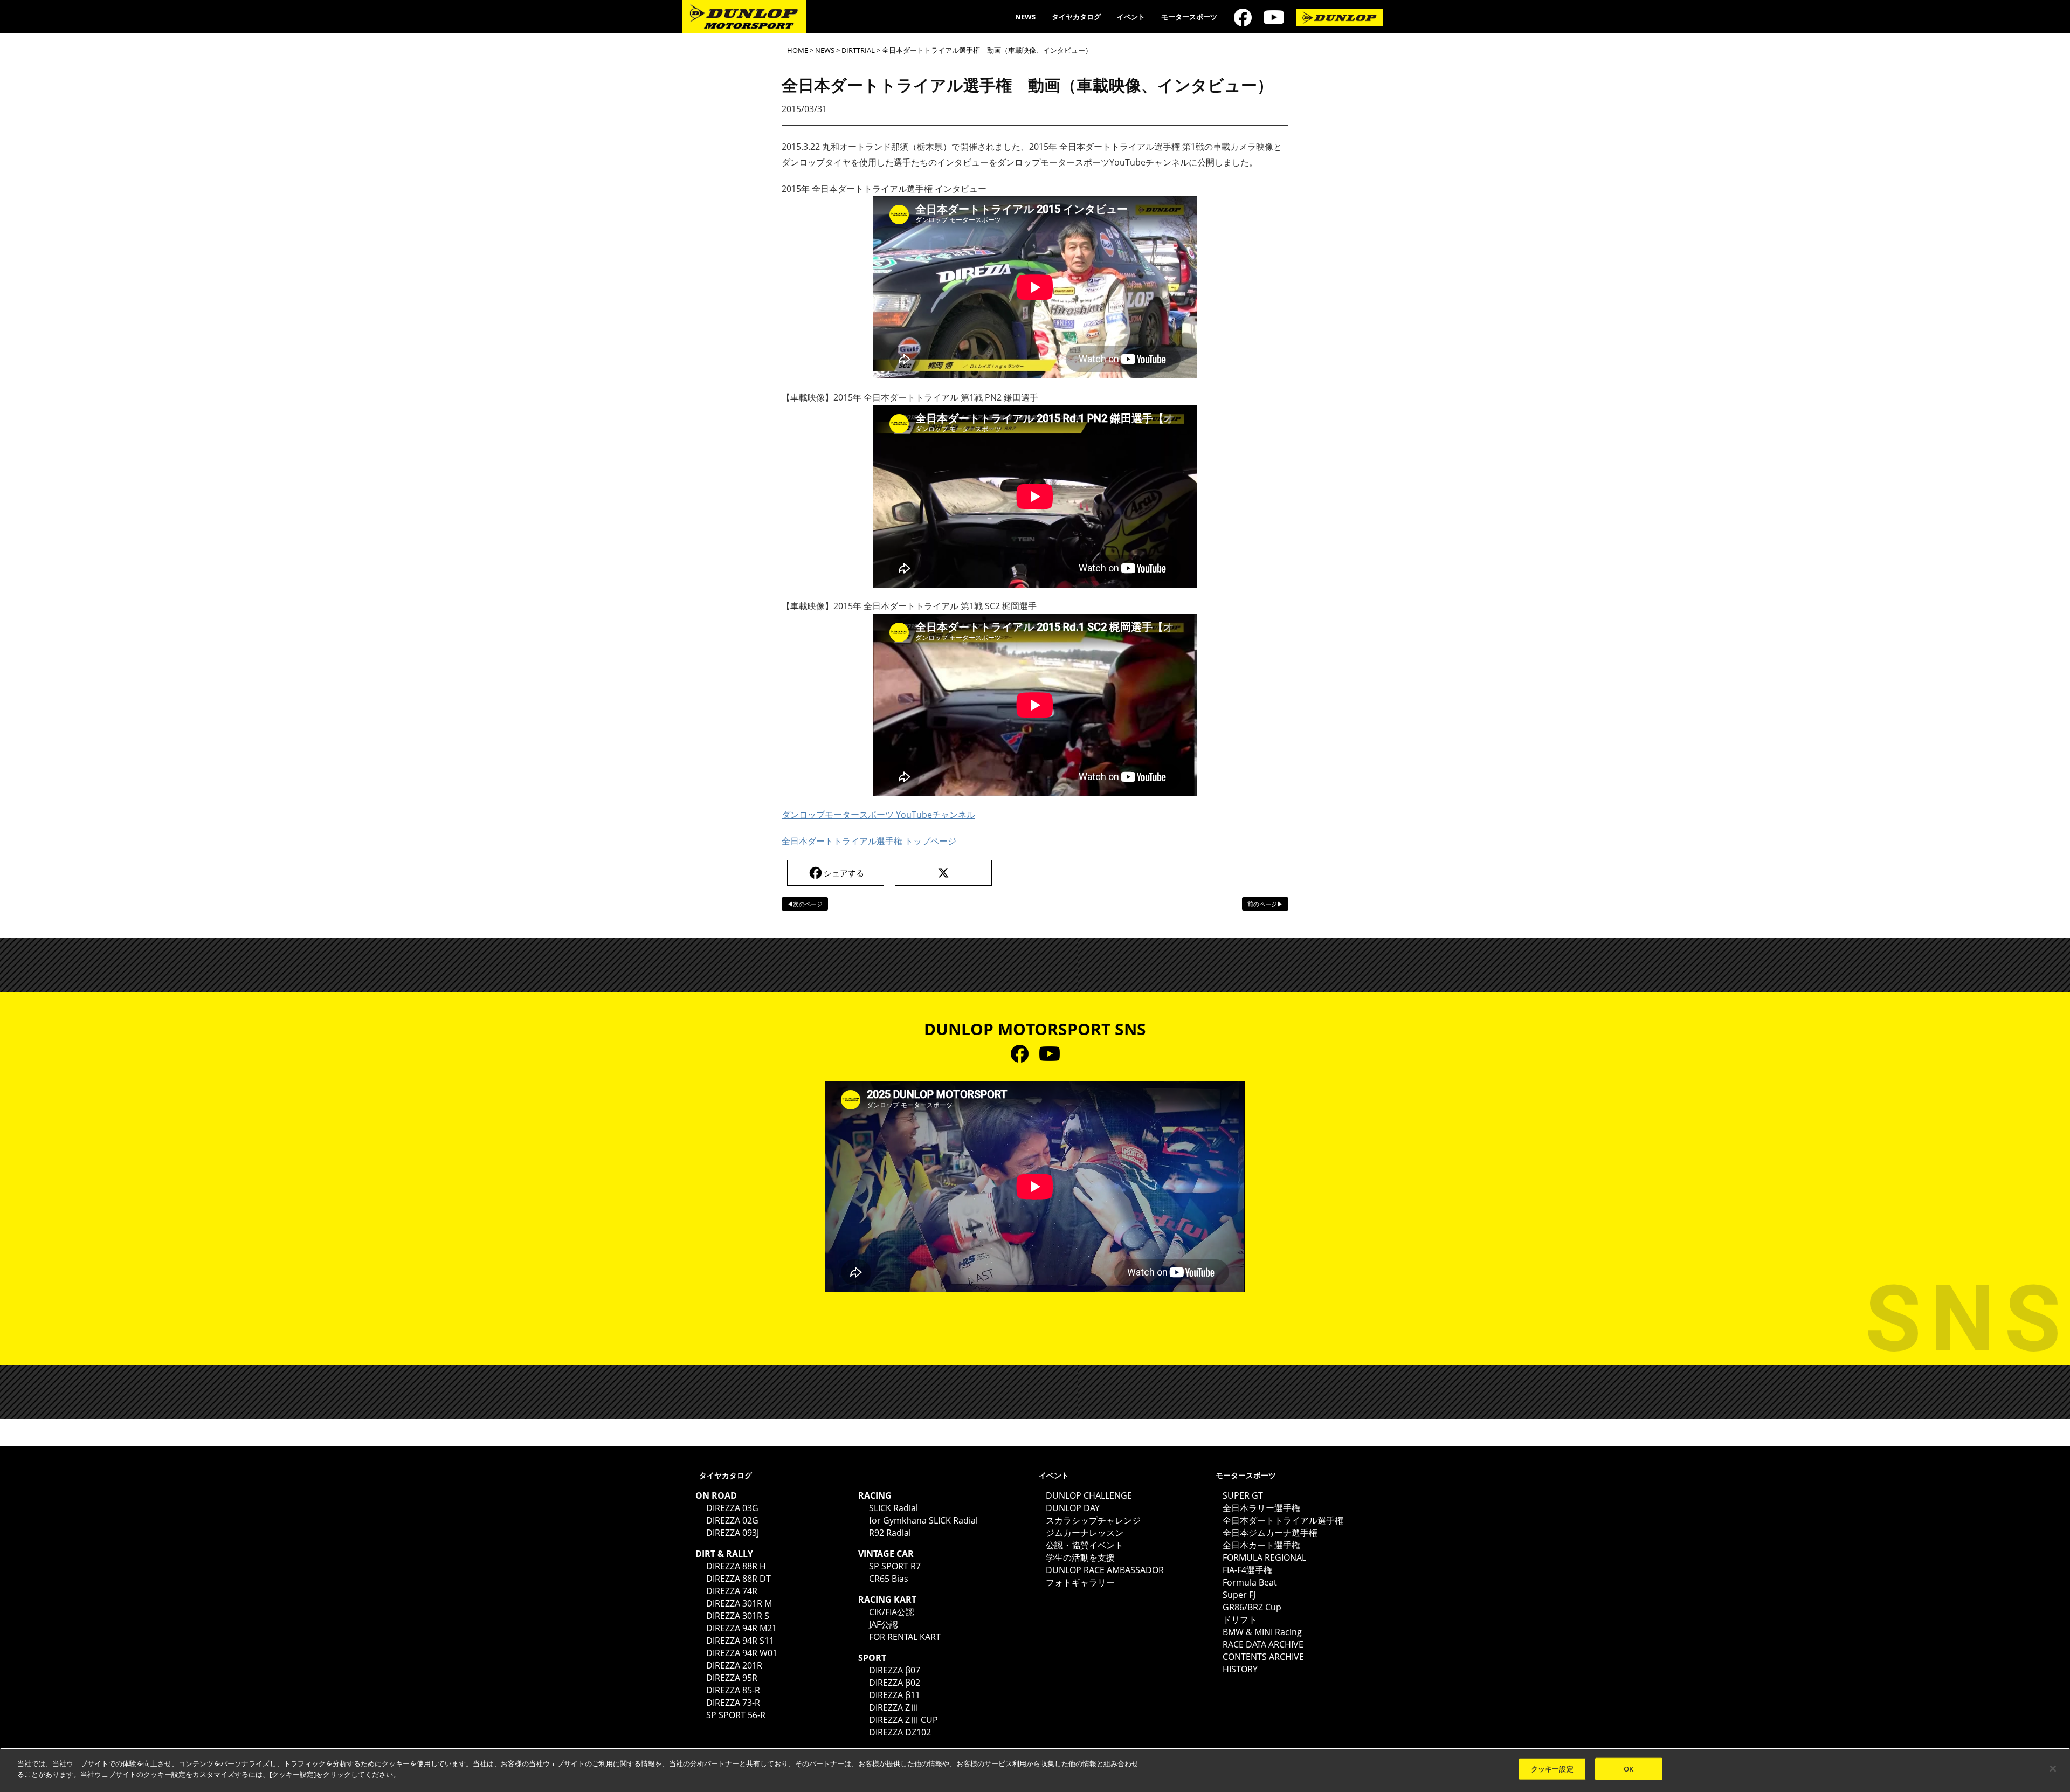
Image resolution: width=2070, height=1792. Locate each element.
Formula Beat (1250, 1582)
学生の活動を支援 (1080, 1557)
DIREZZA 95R (732, 1678)
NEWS (1025, 17)
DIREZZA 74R (732, 1591)
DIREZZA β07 (895, 1670)
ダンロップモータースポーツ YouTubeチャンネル (878, 815)
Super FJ (1239, 1595)
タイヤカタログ (1076, 17)
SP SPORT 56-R (736, 1715)
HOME (798, 50)
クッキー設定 (1552, 1769)
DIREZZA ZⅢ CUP (903, 1720)
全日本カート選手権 (1261, 1545)
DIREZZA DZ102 (900, 1732)
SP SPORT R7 (895, 1566)
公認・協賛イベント (1085, 1545)
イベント (1131, 17)
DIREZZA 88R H (736, 1566)
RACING (875, 1495)
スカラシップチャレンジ (1093, 1520)
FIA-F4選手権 (1247, 1570)
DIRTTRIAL (858, 50)
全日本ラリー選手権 (1261, 1508)
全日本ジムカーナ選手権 (1270, 1533)
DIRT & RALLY (724, 1554)
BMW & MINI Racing (1262, 1632)
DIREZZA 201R (734, 1665)
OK (1629, 1769)
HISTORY (1240, 1669)
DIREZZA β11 (895, 1695)
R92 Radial (890, 1533)
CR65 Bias (889, 1579)
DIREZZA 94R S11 (740, 1641)
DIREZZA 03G (732, 1508)
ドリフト (1240, 1619)
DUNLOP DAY (1073, 1508)
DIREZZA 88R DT (739, 1579)
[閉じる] (2053, 1768)
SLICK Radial (893, 1508)
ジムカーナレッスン (1085, 1533)
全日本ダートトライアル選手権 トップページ (869, 841)
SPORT (872, 1658)
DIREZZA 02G (732, 1520)
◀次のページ (805, 904)
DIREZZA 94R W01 (742, 1653)
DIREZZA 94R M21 (741, 1628)
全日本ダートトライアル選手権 (1283, 1520)
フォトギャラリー (1080, 1582)
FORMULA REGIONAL (1264, 1557)
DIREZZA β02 (895, 1683)
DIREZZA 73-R (733, 1703)
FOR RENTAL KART (905, 1637)
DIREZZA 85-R (733, 1690)
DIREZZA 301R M (739, 1603)
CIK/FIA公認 (892, 1612)
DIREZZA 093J (733, 1533)
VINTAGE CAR (886, 1554)
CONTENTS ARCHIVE (1263, 1657)
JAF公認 (884, 1624)
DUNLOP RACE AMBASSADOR (1105, 1570)
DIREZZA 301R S (738, 1616)
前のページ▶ (1265, 904)
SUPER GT (1243, 1495)
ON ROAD (716, 1495)
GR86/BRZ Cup (1252, 1607)
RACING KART (887, 1600)
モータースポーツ (1189, 17)
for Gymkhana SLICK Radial (923, 1520)
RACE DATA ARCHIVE (1263, 1644)
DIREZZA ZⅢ (894, 1707)
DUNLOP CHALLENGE (1089, 1495)
